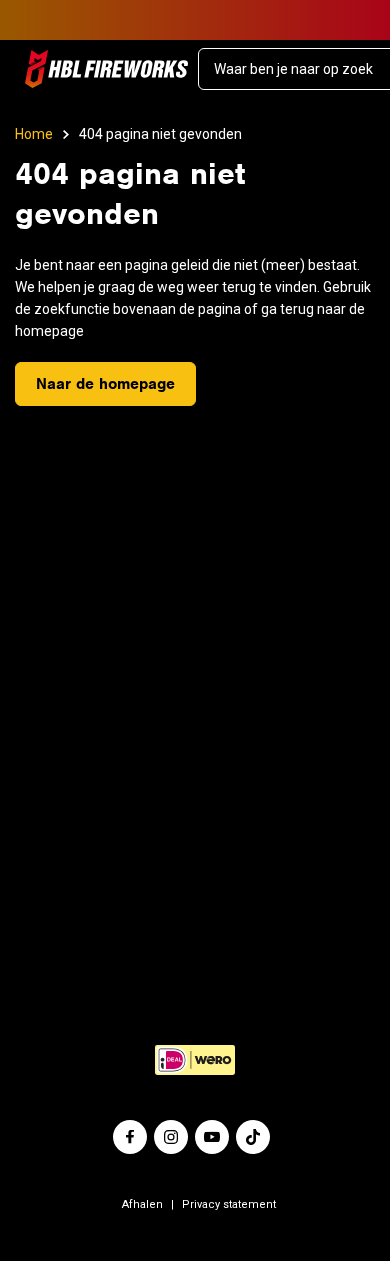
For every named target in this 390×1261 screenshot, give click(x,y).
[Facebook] (130, 1137)
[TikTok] (253, 1137)
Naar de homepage (105, 384)
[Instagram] (171, 1137)
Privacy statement (229, 1204)
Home (34, 134)
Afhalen (142, 1204)
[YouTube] (212, 1137)
